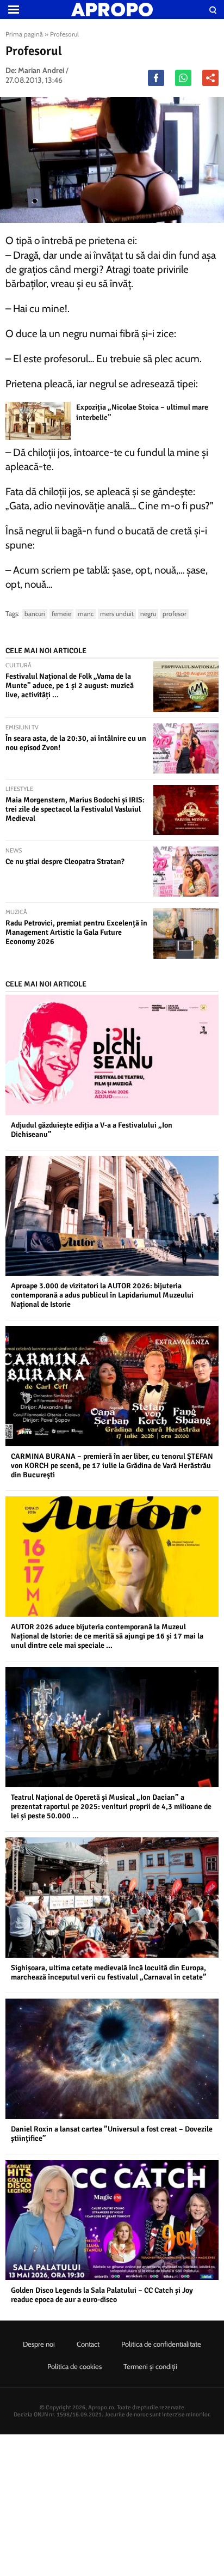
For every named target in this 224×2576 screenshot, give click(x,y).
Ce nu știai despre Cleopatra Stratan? (65, 861)
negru (148, 614)
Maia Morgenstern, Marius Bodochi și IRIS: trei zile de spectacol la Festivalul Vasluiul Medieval (75, 809)
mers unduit (117, 614)
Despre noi (39, 2344)
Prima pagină (24, 34)
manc (86, 614)
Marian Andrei (41, 70)
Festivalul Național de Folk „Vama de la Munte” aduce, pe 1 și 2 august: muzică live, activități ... (70, 686)
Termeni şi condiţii (150, 2366)
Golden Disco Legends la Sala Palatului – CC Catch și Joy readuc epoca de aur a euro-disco (102, 2295)
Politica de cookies (74, 2366)
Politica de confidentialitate (161, 2344)
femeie (61, 614)
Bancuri (35, 614)
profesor (175, 614)
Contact (88, 2344)
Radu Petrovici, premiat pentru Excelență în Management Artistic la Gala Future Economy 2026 (76, 932)
